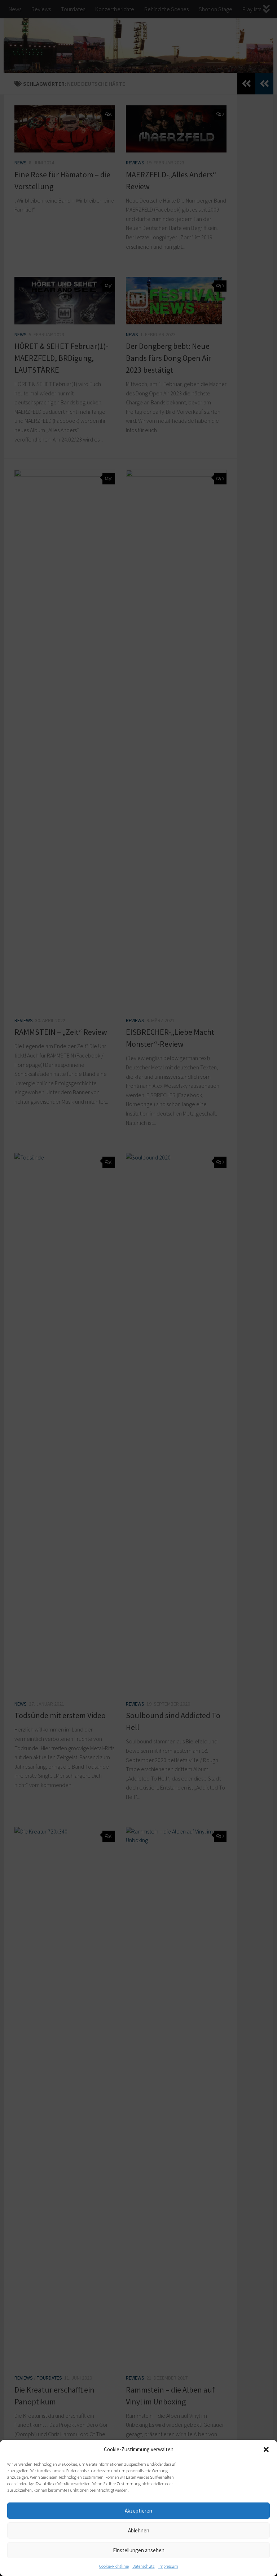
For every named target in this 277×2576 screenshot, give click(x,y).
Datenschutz (144, 2566)
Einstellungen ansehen (139, 2550)
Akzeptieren (138, 2511)
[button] (266, 2449)
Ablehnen (139, 2530)
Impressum (168, 2566)
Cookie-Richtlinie (114, 2566)
